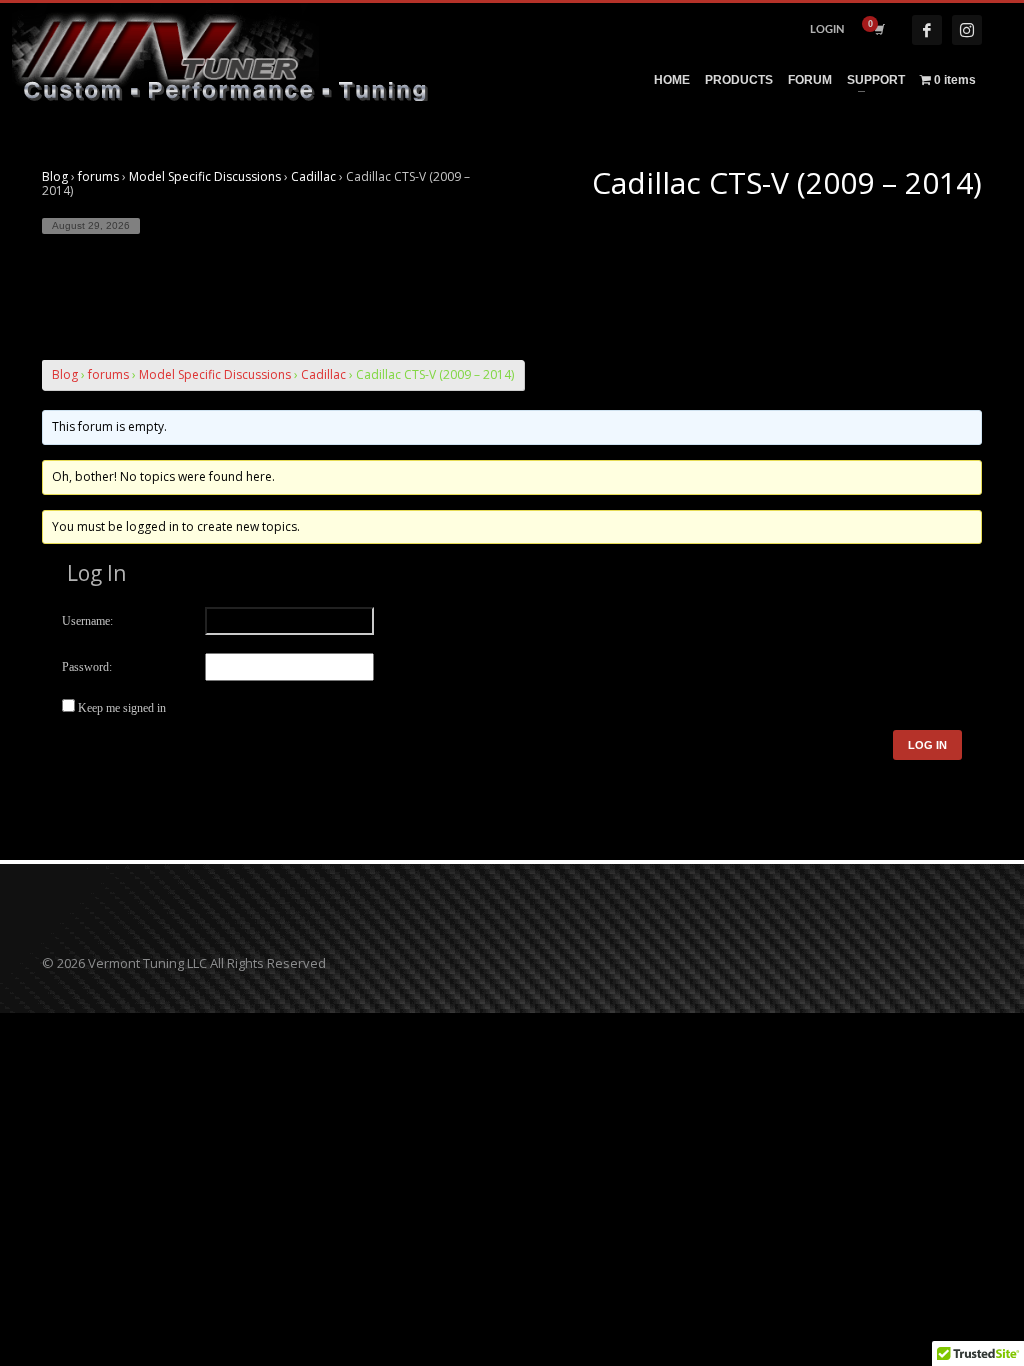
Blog (55, 176)
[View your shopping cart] (878, 30)
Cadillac (313, 176)
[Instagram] (967, 30)
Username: (87, 621)
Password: (87, 667)
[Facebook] (927, 30)
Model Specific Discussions (205, 176)
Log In (927, 745)
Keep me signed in (122, 708)
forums (98, 176)
